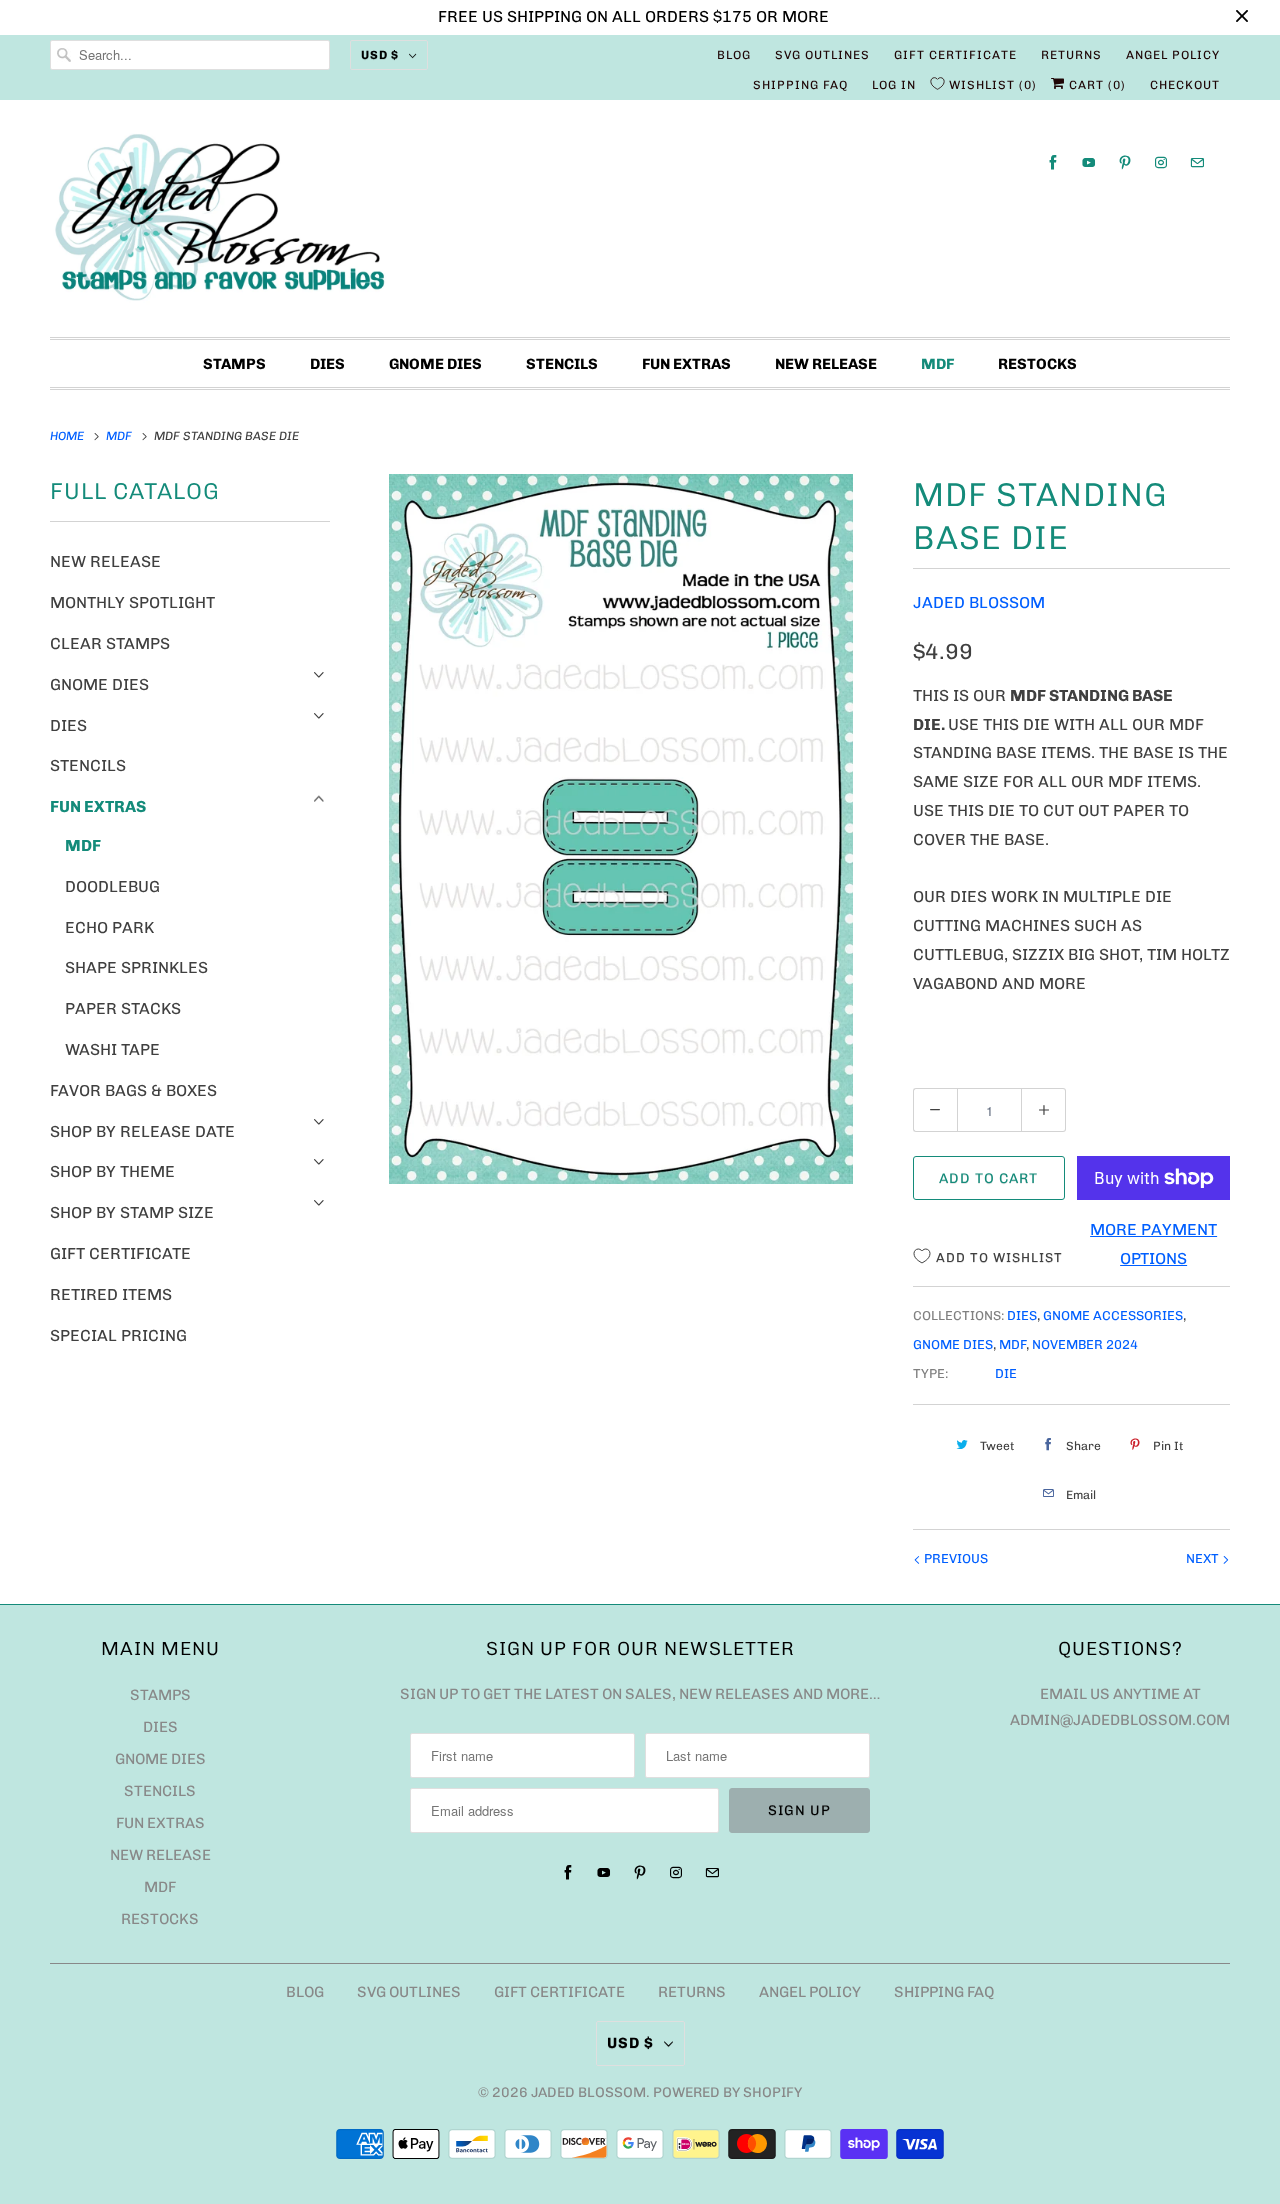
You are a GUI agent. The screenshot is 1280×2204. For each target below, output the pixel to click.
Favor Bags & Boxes (133, 1090)
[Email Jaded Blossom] (1197, 162)
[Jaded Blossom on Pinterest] (1125, 162)
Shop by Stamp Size (132, 1212)
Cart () (1095, 85)
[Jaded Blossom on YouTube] (1089, 162)
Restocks (1037, 364)
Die (1006, 1373)
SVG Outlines (822, 55)
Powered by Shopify (727, 2092)
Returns (1071, 55)
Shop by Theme (112, 1171)
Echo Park (109, 927)
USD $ (380, 55)
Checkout (1185, 85)
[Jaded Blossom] (640, 223)
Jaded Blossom (979, 602)
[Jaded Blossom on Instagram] (1161, 162)
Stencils (562, 364)
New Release (826, 364)
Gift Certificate (955, 55)
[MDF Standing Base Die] (621, 829)
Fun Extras (686, 364)
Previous (954, 1558)
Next (1204, 1558)
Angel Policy (1173, 55)
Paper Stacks (123, 1008)
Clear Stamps (110, 643)
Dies (327, 364)
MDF (937, 364)
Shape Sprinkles (136, 967)
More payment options (1153, 1244)
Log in (894, 85)
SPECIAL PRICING (118, 1335)
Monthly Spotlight (132, 602)
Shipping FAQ (800, 85)
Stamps (234, 364)
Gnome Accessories (1113, 1315)
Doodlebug (112, 886)
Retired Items (111, 1294)
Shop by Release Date (142, 1131)
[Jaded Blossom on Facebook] (1053, 162)
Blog (734, 55)
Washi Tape (112, 1049)
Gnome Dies (435, 364)
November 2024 (1085, 1344)
